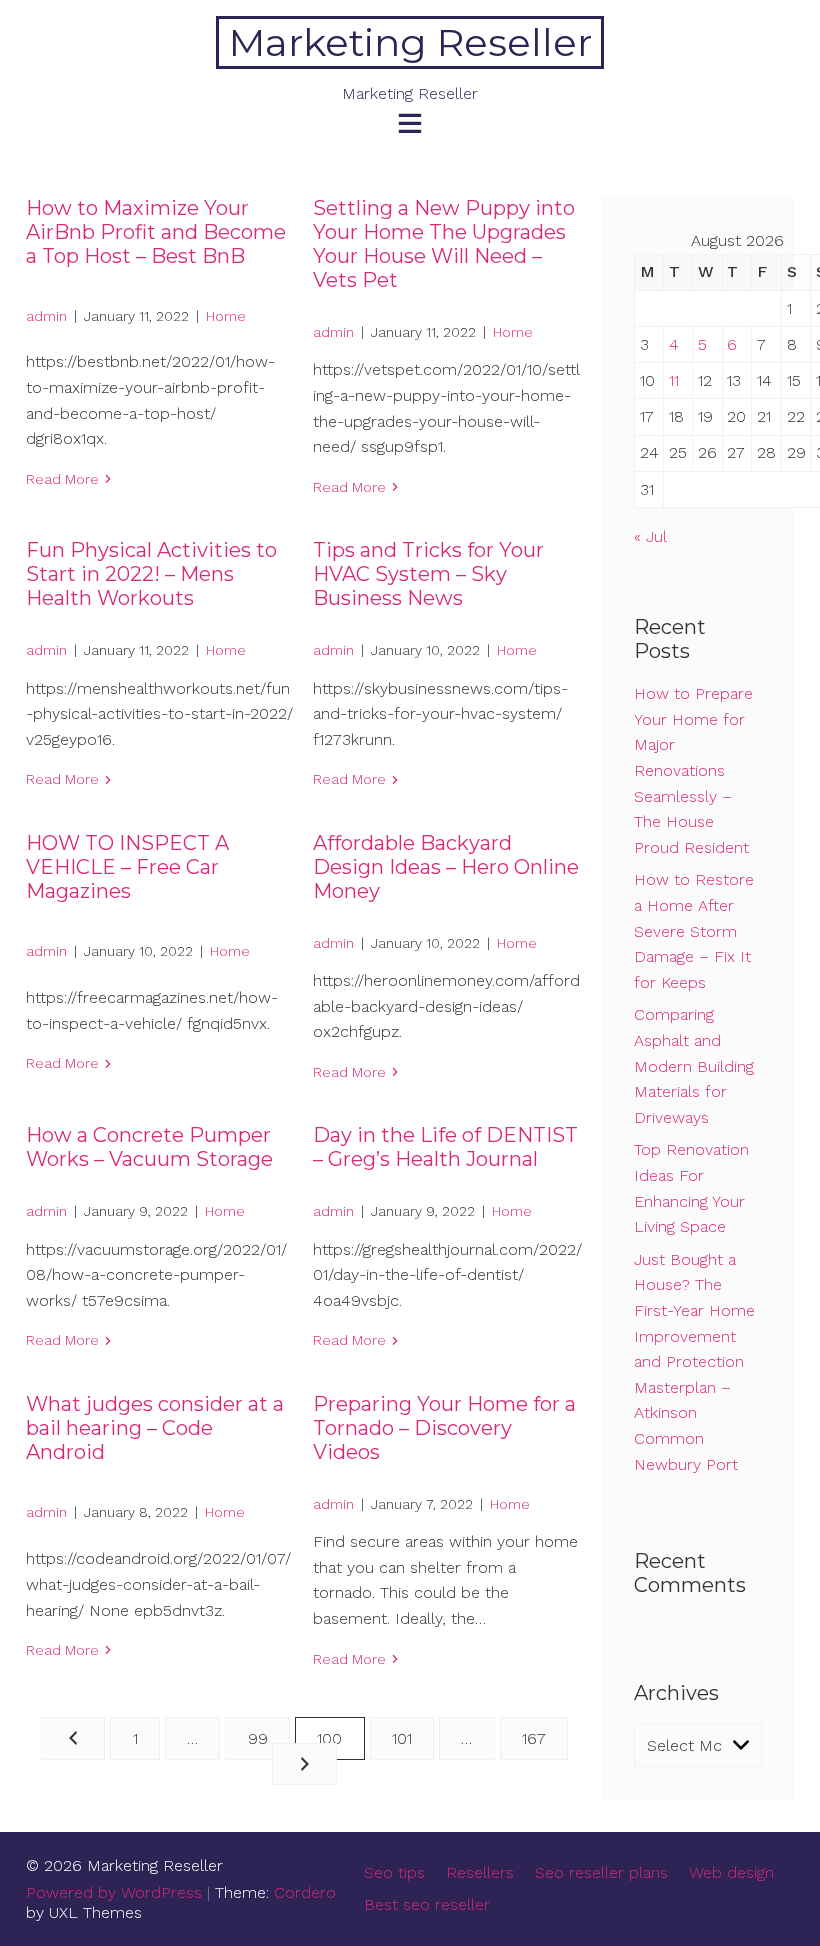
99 (258, 1738)
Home (226, 316)
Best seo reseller (427, 1904)
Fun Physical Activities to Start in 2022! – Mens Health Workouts (151, 574)
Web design (731, 1872)
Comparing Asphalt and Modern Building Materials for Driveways (694, 1065)
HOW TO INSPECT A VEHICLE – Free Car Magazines (127, 867)
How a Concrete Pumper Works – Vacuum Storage (149, 1147)
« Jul (650, 536)
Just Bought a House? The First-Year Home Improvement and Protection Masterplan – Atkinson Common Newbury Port (694, 1362)
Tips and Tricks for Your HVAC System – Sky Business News (428, 574)
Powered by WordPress (114, 1892)
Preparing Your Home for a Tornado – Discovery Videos (444, 1428)
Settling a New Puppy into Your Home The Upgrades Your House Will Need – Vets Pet (444, 244)
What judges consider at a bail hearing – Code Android (155, 1428)
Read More (62, 479)
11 (674, 380)
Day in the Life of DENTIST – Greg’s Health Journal (445, 1147)
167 (534, 1738)
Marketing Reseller (410, 42)
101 (402, 1738)
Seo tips (394, 1872)
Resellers (480, 1872)
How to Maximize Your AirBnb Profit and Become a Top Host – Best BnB (156, 232)
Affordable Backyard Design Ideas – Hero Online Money (446, 867)
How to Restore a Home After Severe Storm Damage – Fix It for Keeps (694, 930)
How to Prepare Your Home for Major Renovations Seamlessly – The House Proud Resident (693, 770)
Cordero (305, 1892)
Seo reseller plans (601, 1872)
